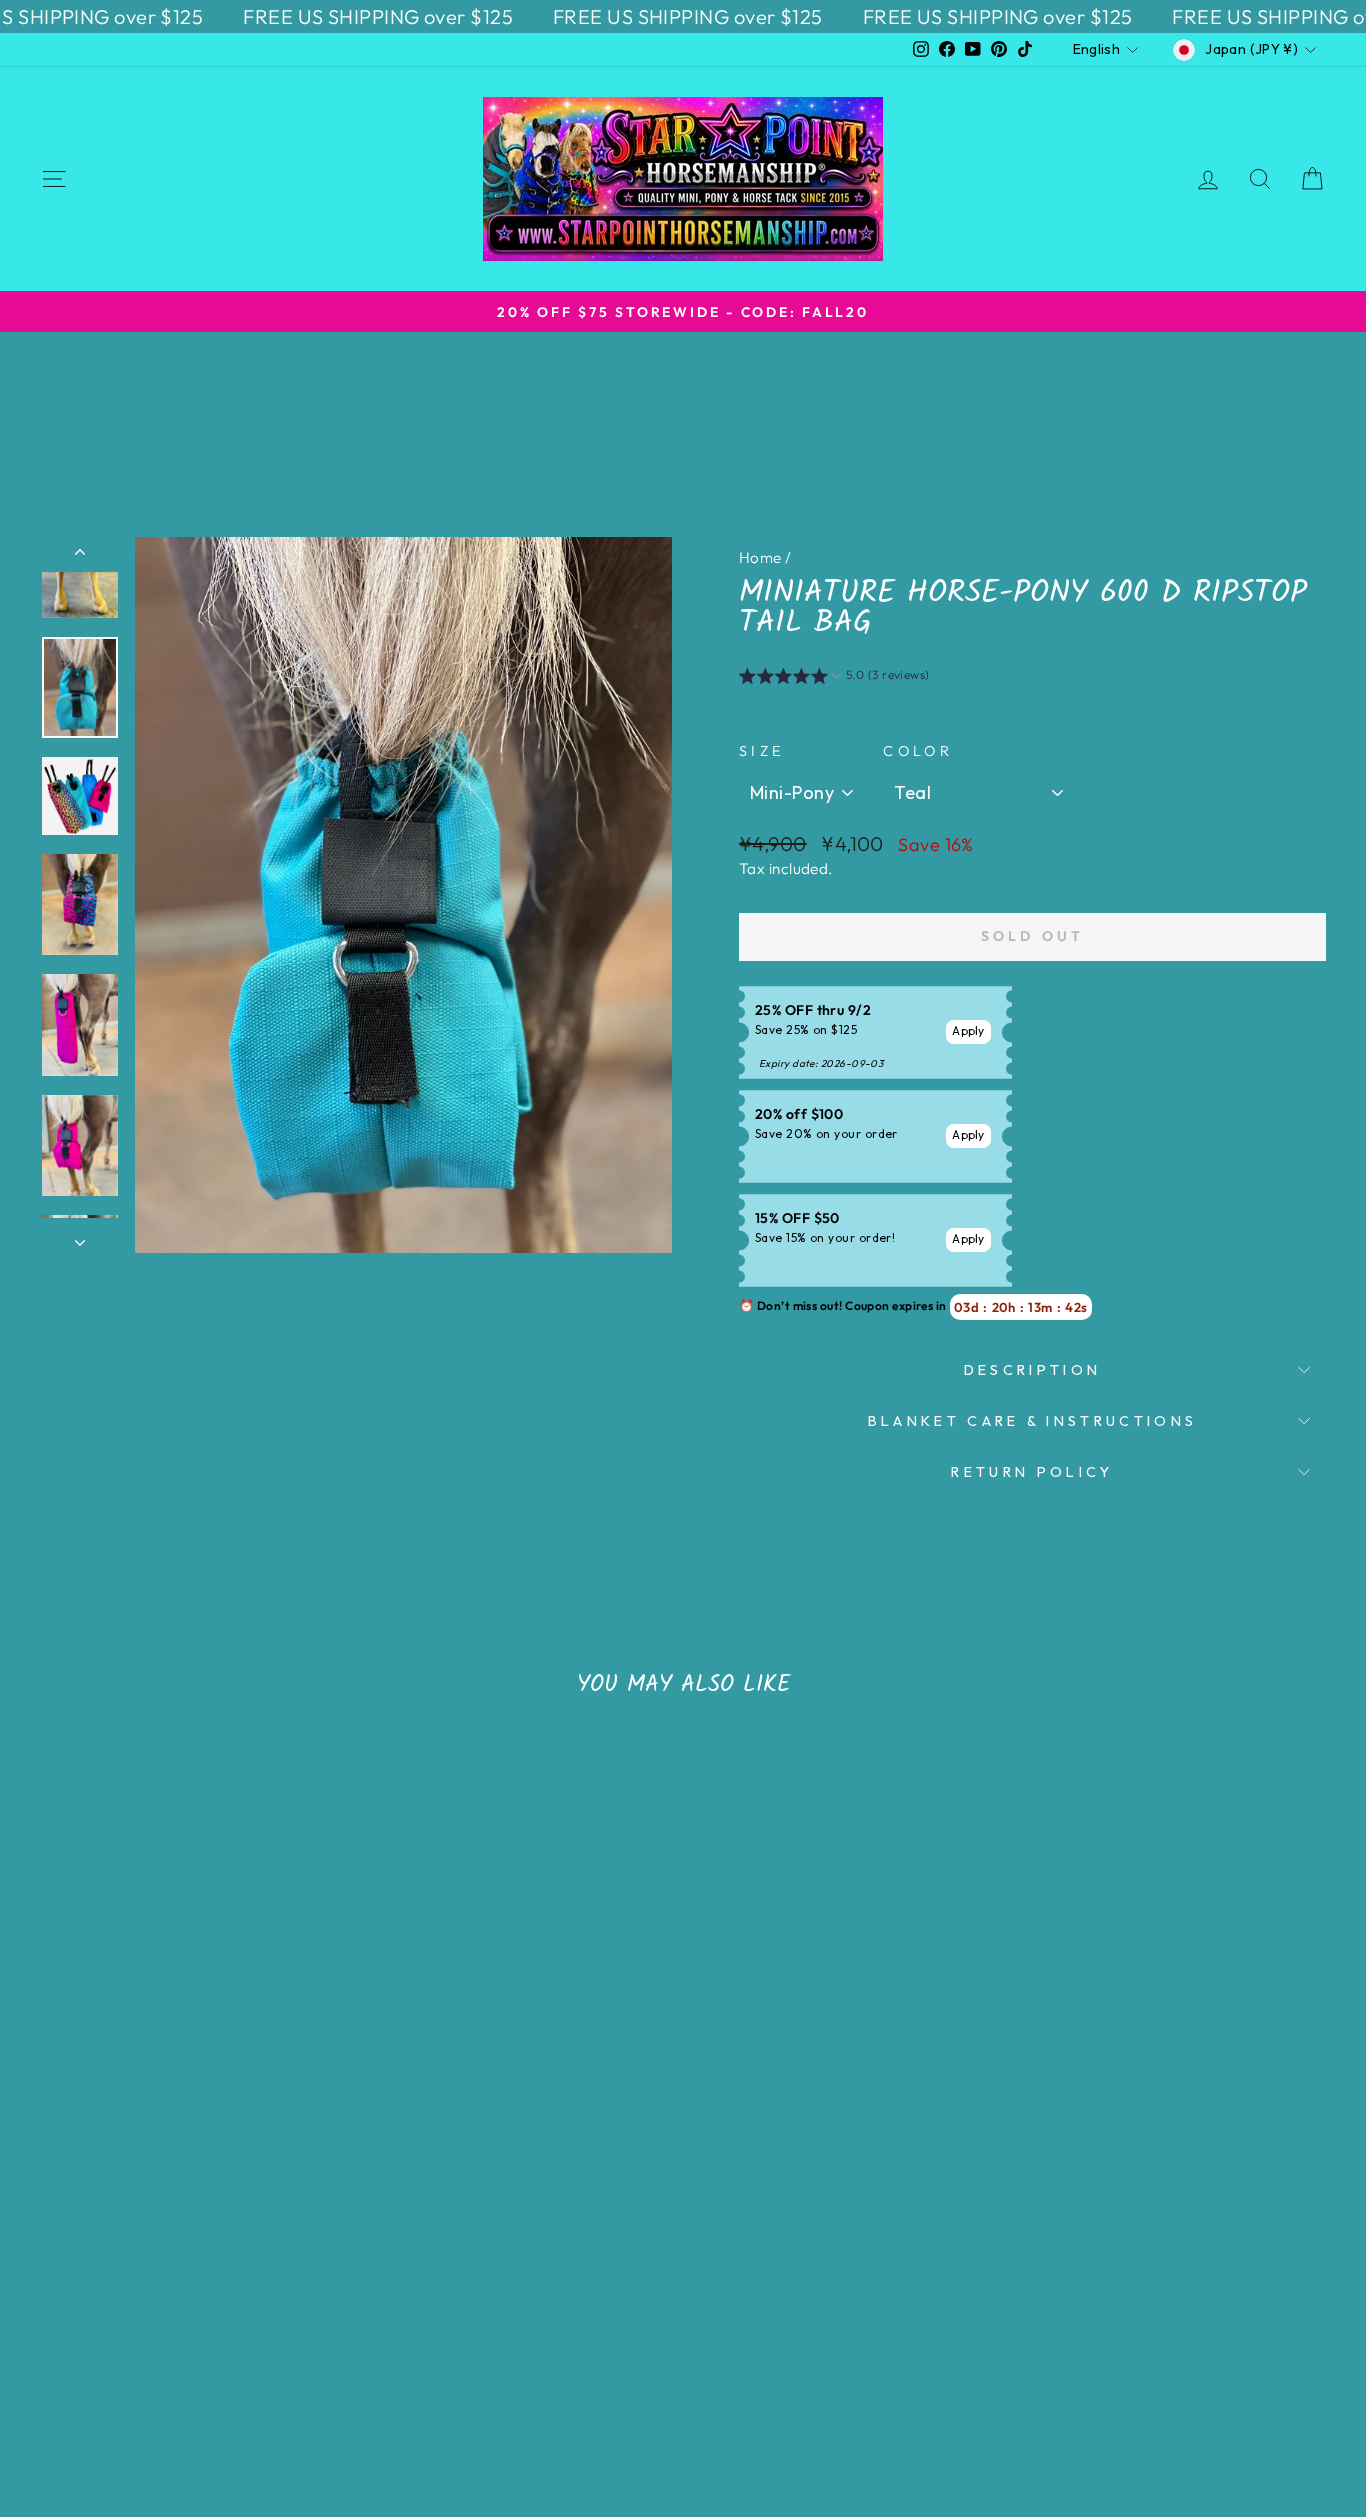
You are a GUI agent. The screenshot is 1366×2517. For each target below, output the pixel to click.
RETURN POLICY (1032, 1472)
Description (1033, 1370)
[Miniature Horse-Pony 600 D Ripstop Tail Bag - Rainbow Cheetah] (179, 2349)
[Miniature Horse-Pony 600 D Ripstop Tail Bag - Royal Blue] (233, 2349)
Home (760, 557)
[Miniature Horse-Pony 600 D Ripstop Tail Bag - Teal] (125, 2349)
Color (918, 751)
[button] (834, 678)
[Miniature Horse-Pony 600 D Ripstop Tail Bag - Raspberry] (206, 2349)
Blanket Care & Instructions (1033, 1421)
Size (761, 751)
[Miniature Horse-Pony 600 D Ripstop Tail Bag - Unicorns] (152, 2349)
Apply (968, 1030)
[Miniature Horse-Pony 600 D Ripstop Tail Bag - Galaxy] (260, 2349)
